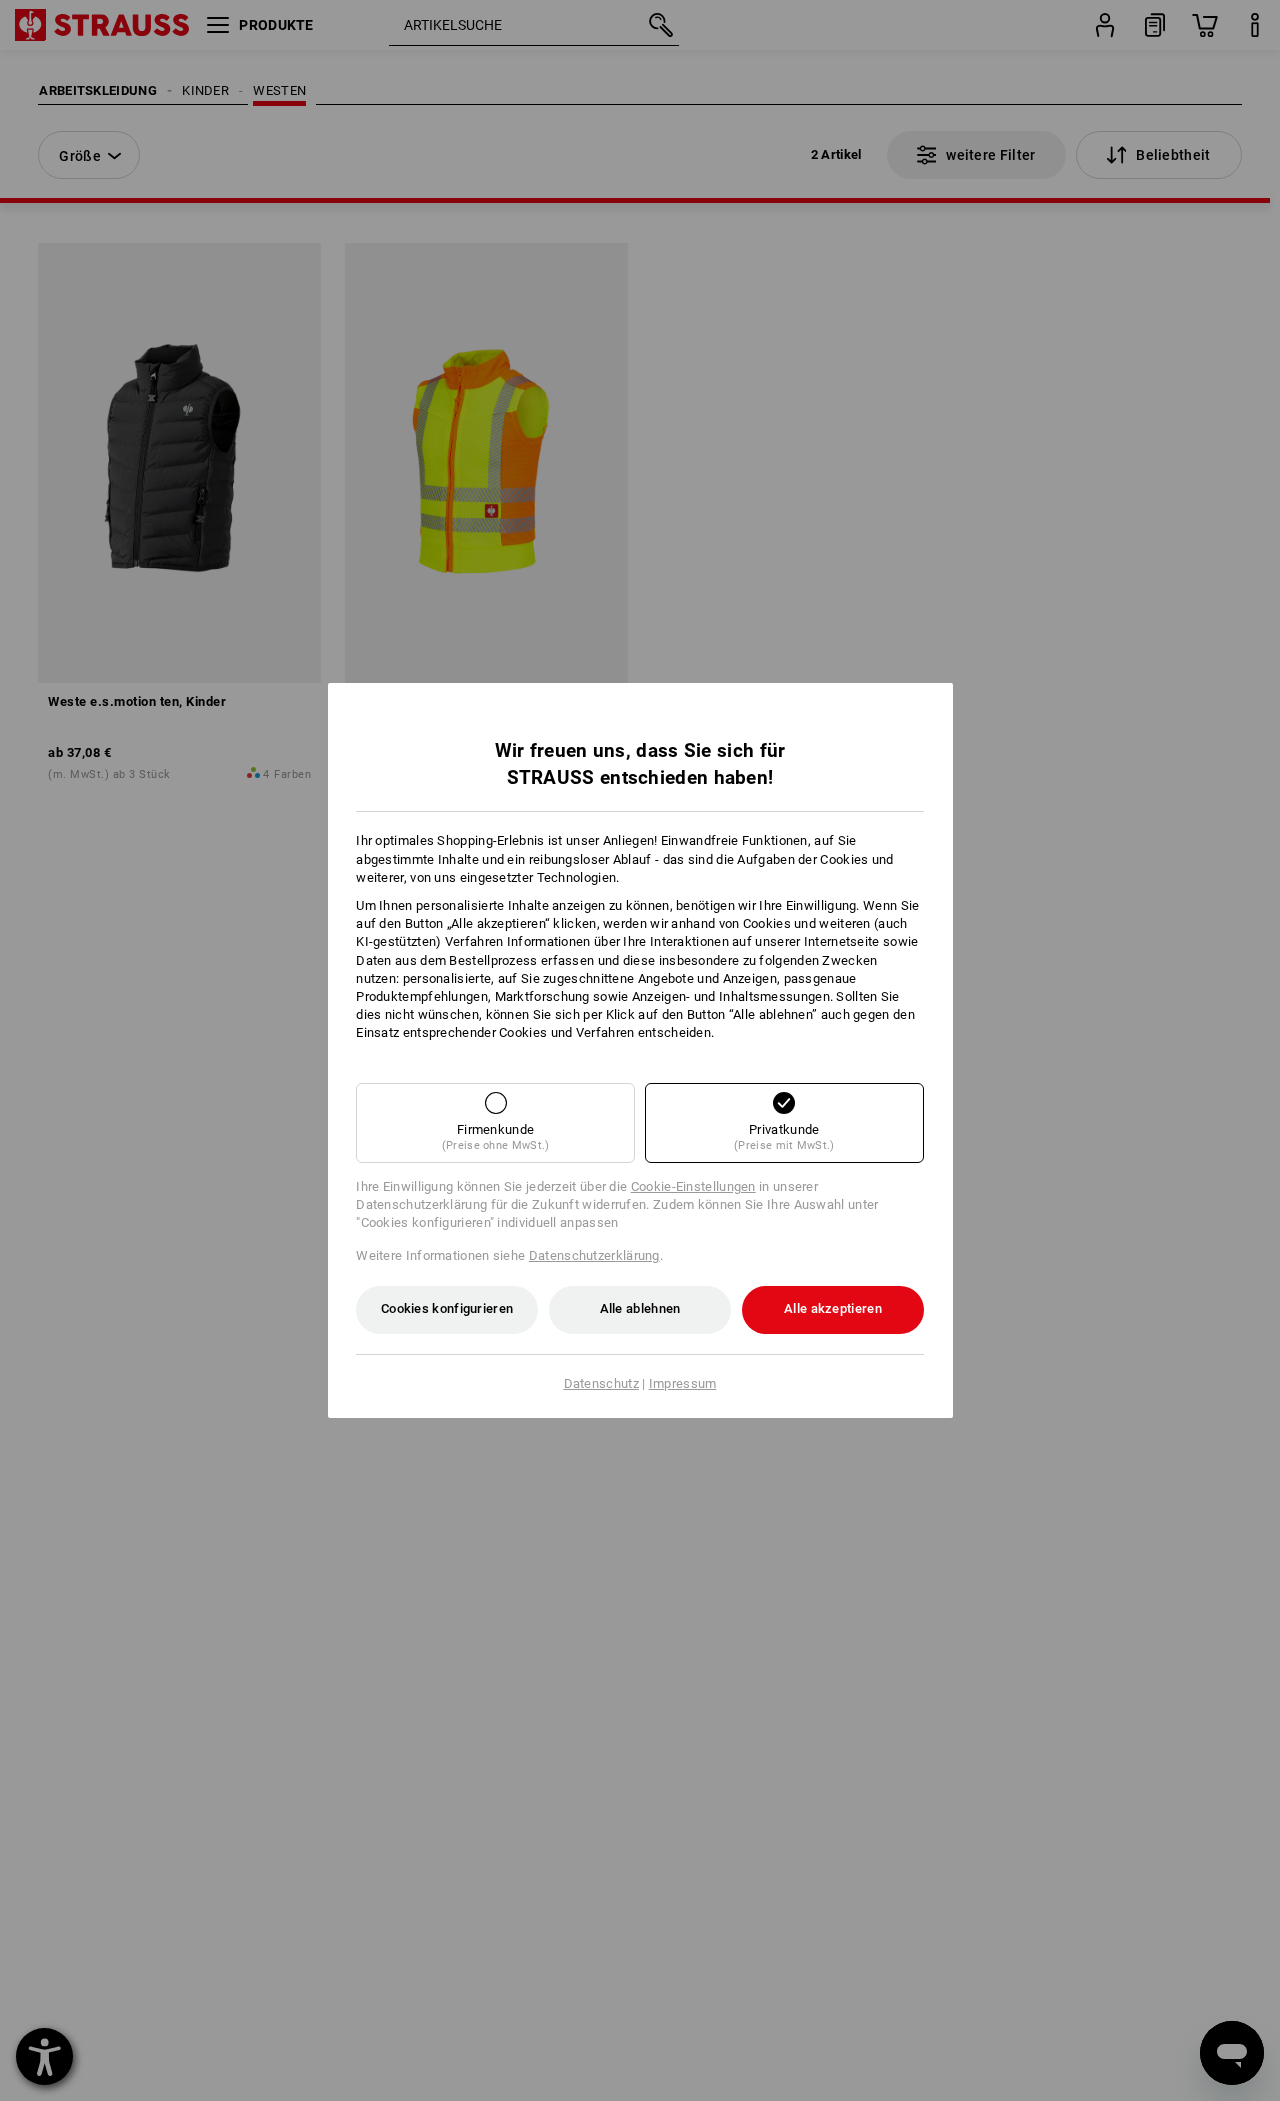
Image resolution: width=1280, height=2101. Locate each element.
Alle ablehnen (640, 1308)
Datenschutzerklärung (594, 1255)
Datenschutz (601, 1383)
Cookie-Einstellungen (693, 1186)
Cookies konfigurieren (447, 1308)
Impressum (683, 1383)
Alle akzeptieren (833, 1308)
